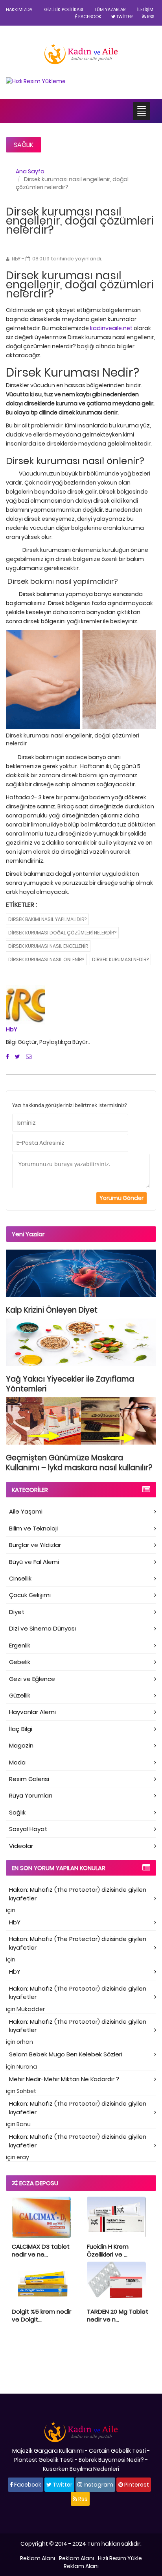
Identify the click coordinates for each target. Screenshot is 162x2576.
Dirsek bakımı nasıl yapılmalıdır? (47, 919)
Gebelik (20, 1662)
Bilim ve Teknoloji (33, 1528)
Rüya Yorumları (30, 1795)
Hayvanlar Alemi (32, 1712)
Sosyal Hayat (28, 1829)
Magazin (21, 1745)
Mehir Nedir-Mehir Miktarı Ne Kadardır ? (64, 2079)
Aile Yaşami (26, 1511)
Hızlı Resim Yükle (120, 2558)
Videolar (21, 1846)
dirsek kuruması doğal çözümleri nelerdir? (62, 933)
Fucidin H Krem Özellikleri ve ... (108, 2250)
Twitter (124, 17)
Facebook (89, 17)
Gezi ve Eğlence (32, 1679)
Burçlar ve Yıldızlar (35, 1545)
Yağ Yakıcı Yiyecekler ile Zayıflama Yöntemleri (70, 1384)
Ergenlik (20, 1645)
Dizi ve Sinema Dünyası (42, 1628)
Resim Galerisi (29, 1779)
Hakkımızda (19, 9)
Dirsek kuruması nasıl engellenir (48, 946)
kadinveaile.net (112, 328)
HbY (12, 1029)
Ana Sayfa (30, 171)
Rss (150, 17)
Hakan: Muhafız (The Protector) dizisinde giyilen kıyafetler (78, 1894)
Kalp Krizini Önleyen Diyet (52, 1310)
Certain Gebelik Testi (117, 2451)
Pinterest (136, 2485)
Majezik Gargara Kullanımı (48, 2451)
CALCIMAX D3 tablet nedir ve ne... (41, 2250)
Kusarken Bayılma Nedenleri (81, 2469)
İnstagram (98, 2485)
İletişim (145, 9)
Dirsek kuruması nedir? (120, 959)
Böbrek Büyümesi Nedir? (111, 2460)
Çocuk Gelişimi (30, 1595)
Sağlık (24, 145)
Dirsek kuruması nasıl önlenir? (46, 959)
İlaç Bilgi (21, 1729)
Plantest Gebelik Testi (44, 2460)
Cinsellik (20, 1578)
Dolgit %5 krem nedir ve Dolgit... (41, 2315)
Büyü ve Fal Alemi (34, 1562)
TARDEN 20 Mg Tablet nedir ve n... (118, 2315)
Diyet (17, 1612)
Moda (17, 1762)
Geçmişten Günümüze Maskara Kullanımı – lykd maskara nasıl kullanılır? (79, 1463)
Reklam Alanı (38, 2558)
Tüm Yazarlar (110, 9)
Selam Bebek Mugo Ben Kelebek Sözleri (66, 2054)
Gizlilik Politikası (64, 9)
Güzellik (20, 1695)
